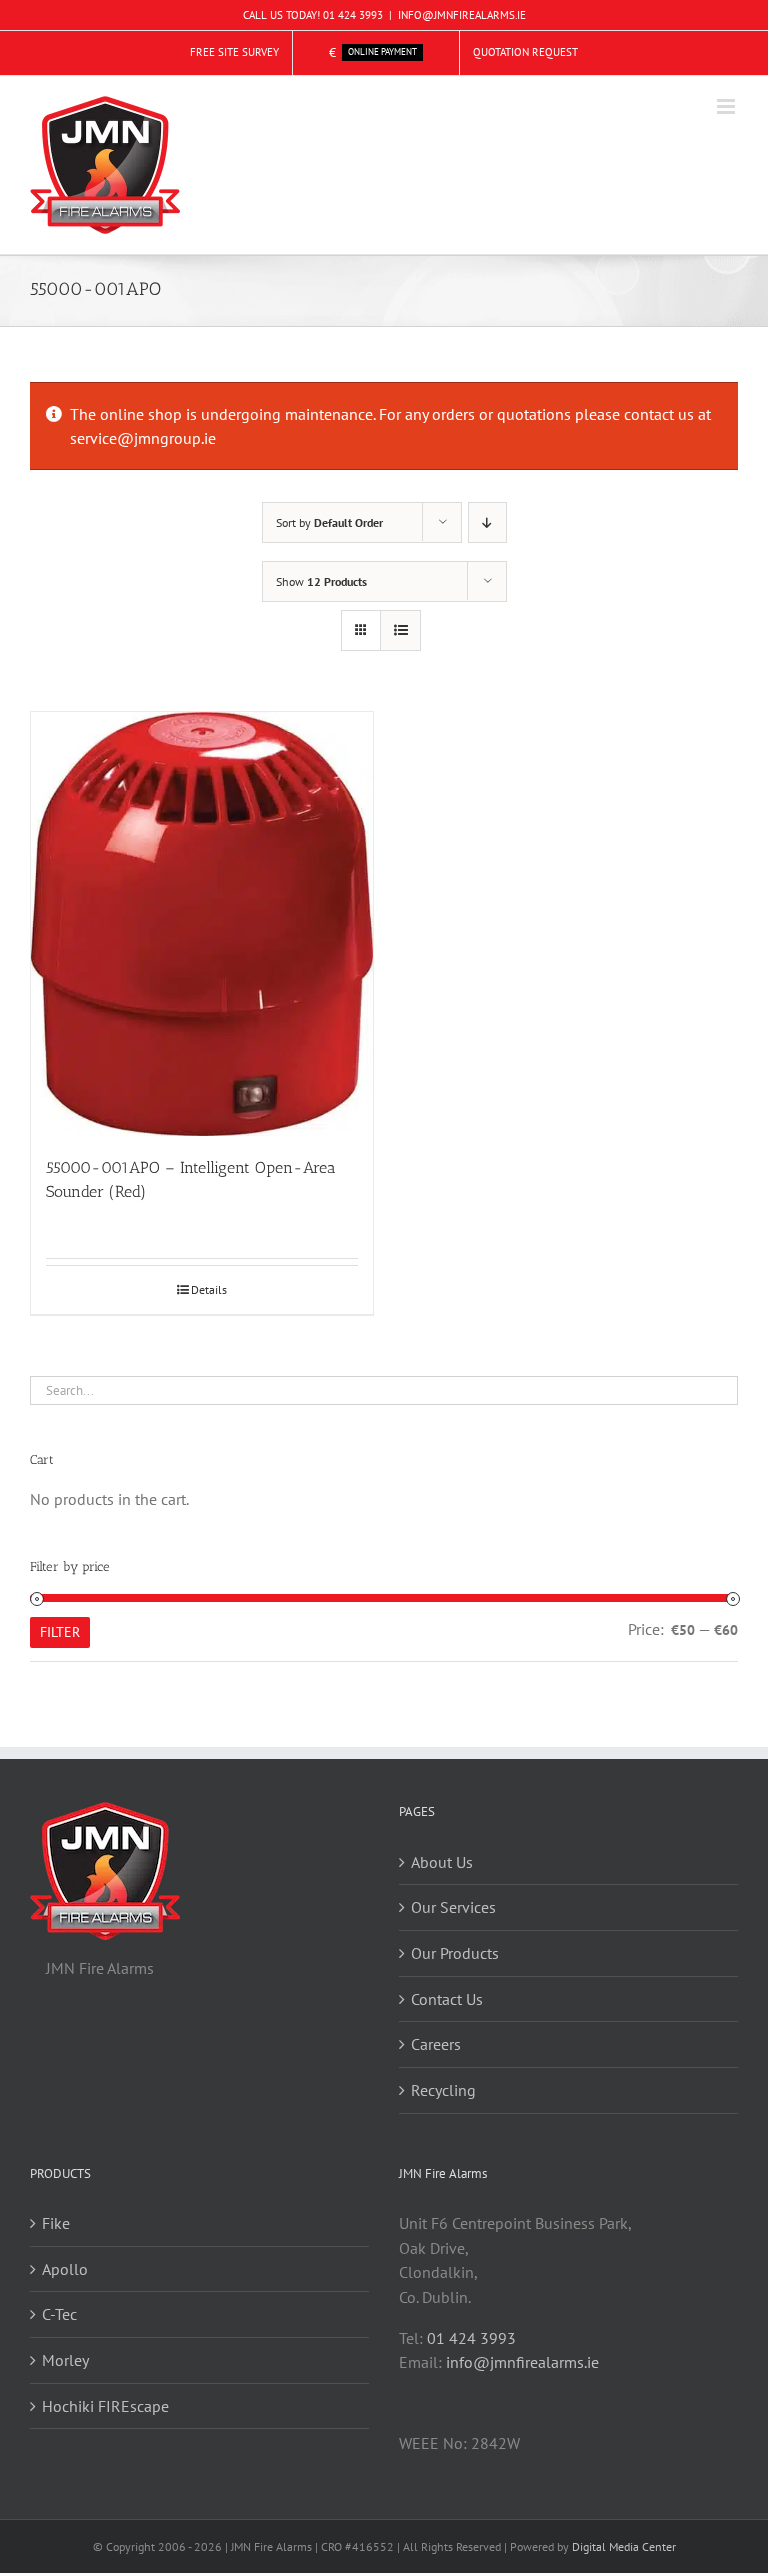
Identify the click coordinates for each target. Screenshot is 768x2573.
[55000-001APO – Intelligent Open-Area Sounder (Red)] (202, 924)
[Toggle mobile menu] (727, 106)
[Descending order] (487, 522)
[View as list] (400, 630)
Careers (436, 2044)
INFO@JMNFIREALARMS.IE (462, 15)
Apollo (65, 2269)
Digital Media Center (624, 2546)
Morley (65, 2360)
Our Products (455, 1953)
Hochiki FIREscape (105, 2406)
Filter (60, 1632)
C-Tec (59, 2314)
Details (209, 1289)
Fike (56, 2223)
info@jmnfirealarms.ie (522, 2362)
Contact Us (447, 1999)
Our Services (453, 1907)
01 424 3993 (353, 15)
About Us (442, 1862)
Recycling (443, 2090)
